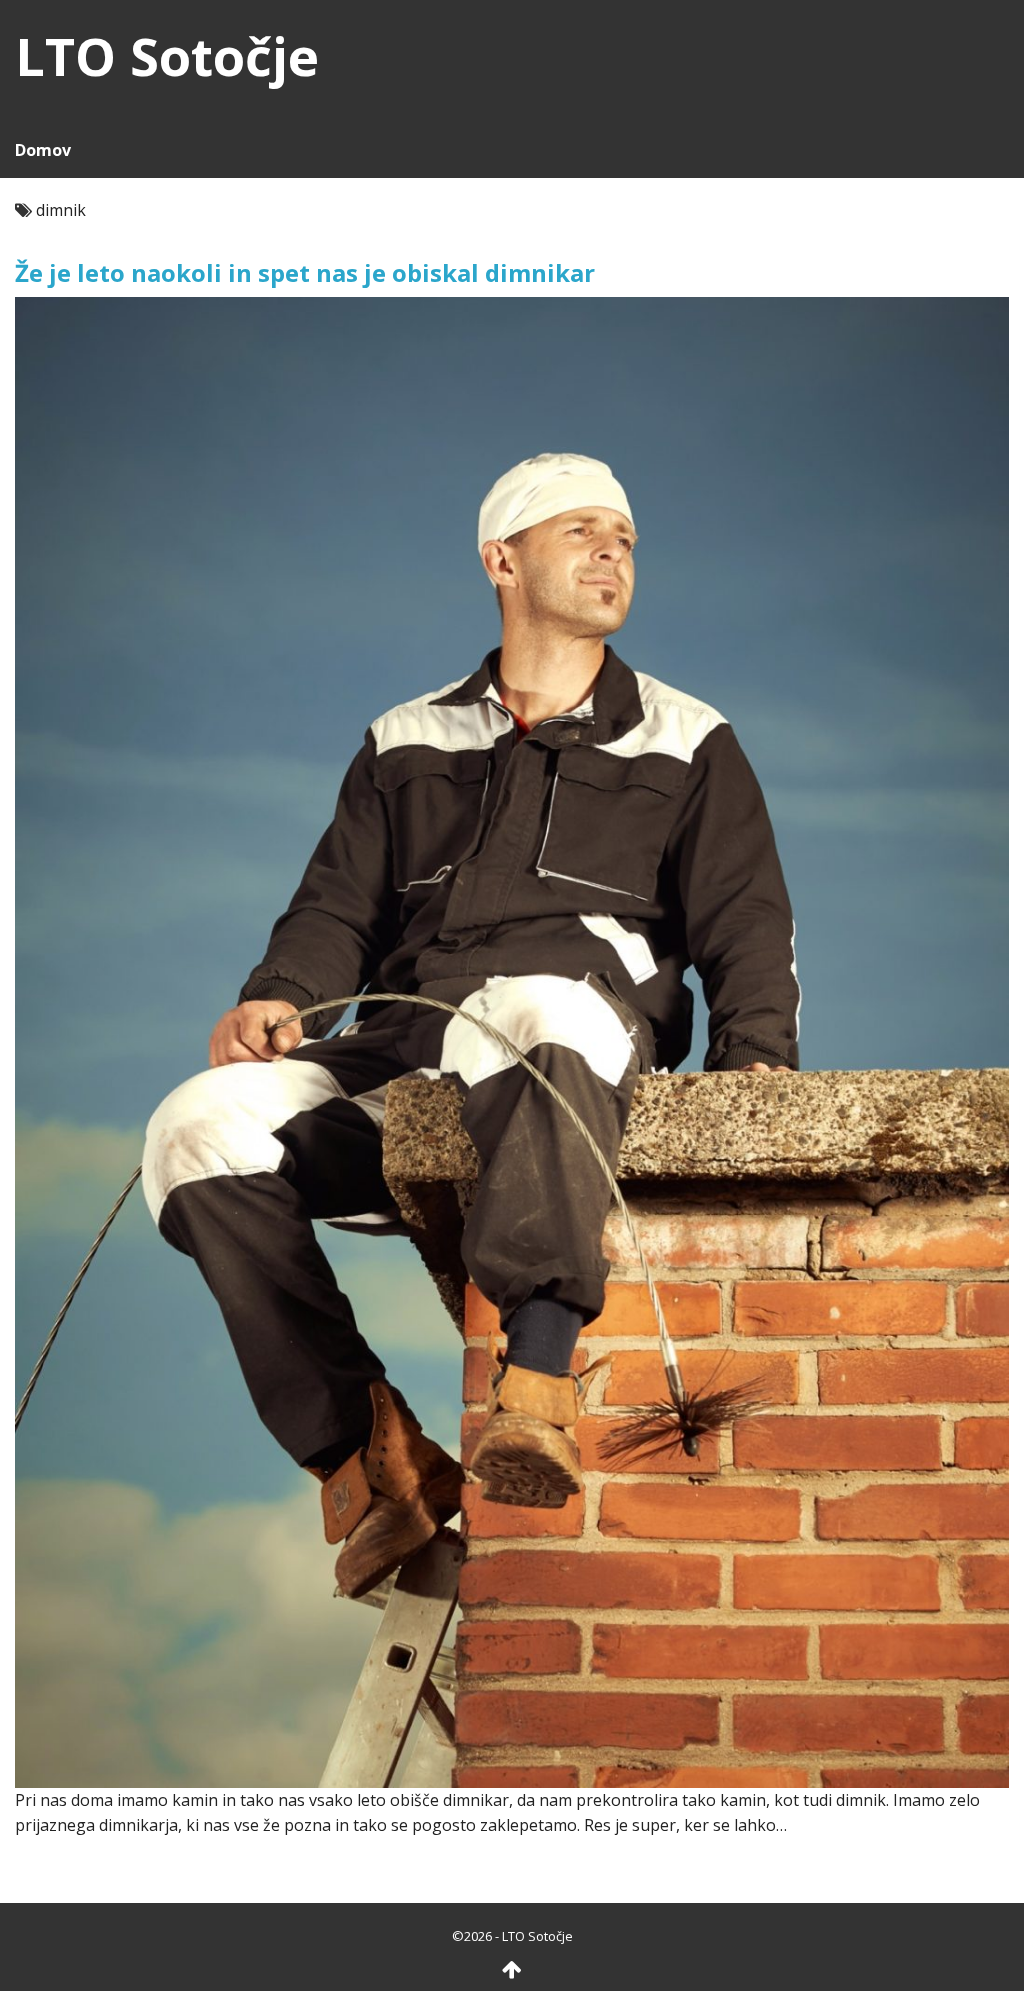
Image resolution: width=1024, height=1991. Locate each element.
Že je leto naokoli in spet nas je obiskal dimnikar (305, 272)
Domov (43, 150)
